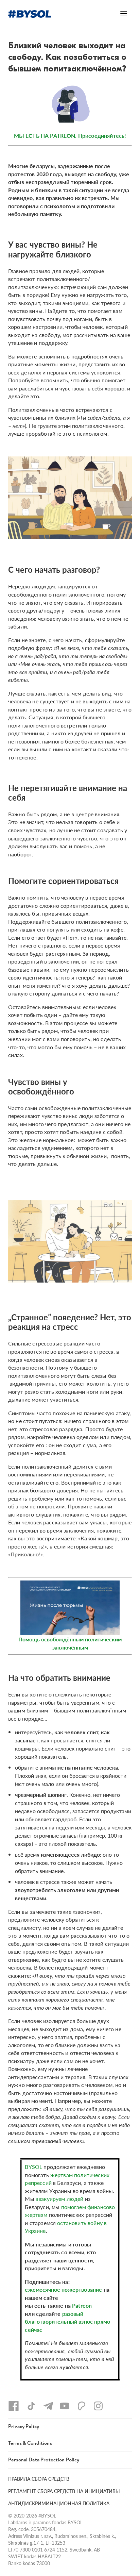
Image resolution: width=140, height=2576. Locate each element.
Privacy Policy (24, 2427)
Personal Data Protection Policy (44, 2460)
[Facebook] (14, 2406)
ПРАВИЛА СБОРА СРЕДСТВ (39, 2479)
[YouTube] (65, 2406)
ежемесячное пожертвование (64, 2289)
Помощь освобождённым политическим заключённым (70, 1643)
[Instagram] (98, 2406)
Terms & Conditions (30, 2443)
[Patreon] (82, 2406)
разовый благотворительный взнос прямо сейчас (67, 2322)
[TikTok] (31, 2406)
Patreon (82, 2305)
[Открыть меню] (124, 14)
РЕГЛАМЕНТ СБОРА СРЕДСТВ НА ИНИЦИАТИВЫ (64, 2491)
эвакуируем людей (60, 2199)
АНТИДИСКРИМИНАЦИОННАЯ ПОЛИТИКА (59, 2503)
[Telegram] (48, 2406)
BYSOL (34, 2167)
